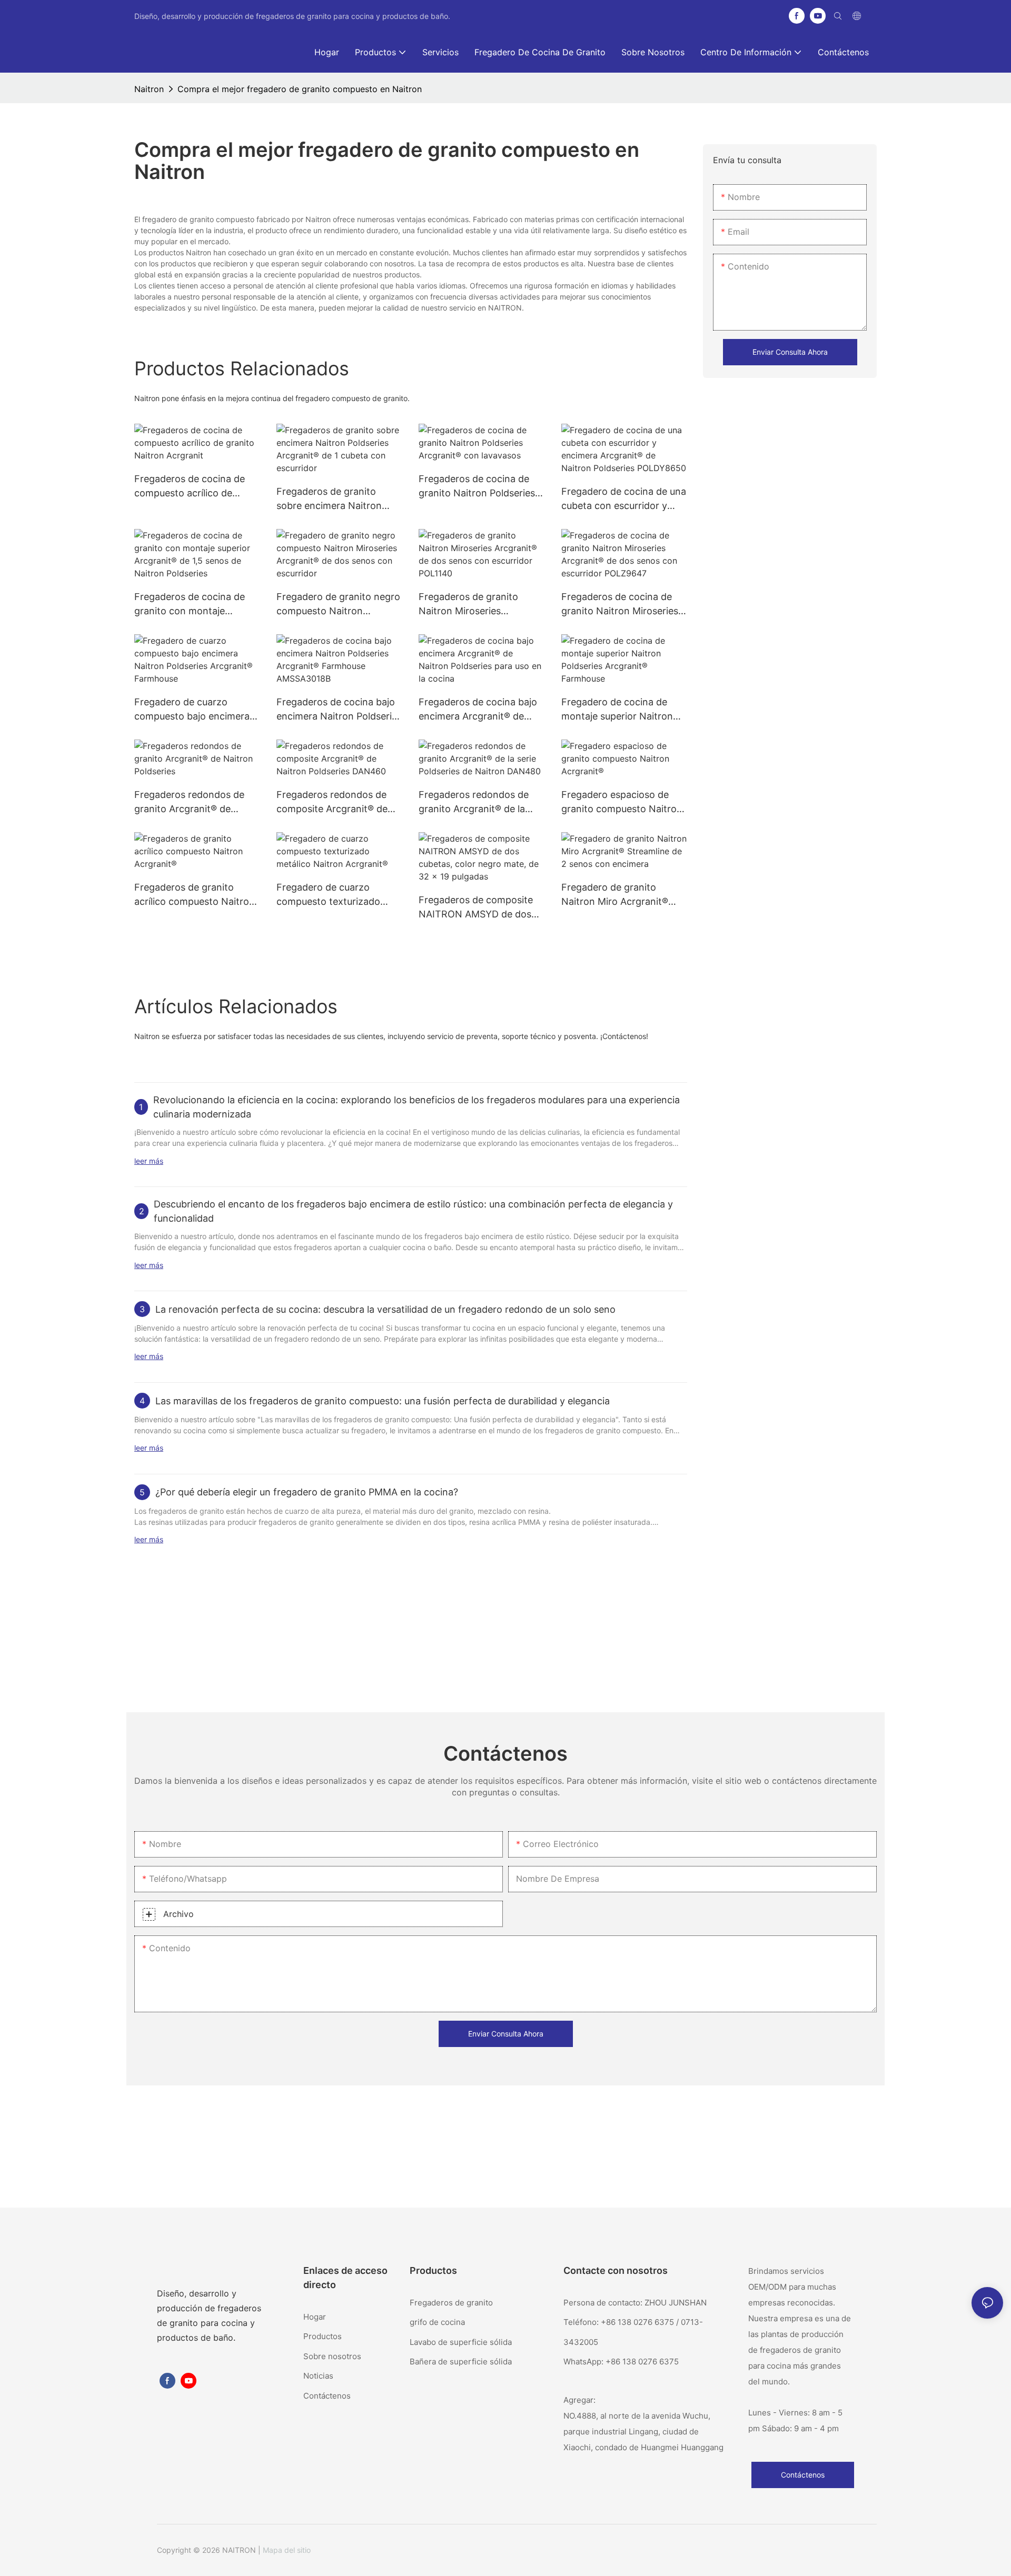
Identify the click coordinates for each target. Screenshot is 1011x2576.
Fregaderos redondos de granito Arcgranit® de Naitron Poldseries (189, 802)
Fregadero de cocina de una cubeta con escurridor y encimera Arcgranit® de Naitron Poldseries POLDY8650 (624, 499)
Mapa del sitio (287, 2550)
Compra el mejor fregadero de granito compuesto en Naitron (300, 89)
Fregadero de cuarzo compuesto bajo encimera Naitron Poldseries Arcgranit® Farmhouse (192, 710)
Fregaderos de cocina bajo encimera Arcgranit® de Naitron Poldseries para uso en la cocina (480, 710)
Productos (323, 2336)
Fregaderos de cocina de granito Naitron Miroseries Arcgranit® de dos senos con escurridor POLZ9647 (620, 605)
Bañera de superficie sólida (461, 2362)
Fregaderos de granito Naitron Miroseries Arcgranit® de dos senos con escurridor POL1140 (473, 605)
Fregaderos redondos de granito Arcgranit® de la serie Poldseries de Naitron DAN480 (478, 802)
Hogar (315, 2317)
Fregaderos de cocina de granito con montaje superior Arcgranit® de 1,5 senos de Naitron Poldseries (196, 605)
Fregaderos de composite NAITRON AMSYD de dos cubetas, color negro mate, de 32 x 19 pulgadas (479, 908)
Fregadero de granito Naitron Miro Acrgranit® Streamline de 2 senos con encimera (620, 895)
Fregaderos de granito (451, 2303)
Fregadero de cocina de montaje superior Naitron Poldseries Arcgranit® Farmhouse (617, 710)
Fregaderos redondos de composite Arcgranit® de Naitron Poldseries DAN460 (338, 802)
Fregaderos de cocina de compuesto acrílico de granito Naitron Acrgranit (191, 487)
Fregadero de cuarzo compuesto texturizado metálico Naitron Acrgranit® (339, 895)
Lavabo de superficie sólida (461, 2342)
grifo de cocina (437, 2322)
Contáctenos (327, 2396)
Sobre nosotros (332, 2356)
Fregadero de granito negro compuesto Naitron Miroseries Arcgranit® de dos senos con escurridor (338, 605)
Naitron (149, 89)
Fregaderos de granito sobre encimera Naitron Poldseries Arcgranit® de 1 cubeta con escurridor (335, 499)
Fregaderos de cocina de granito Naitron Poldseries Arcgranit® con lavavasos (477, 487)
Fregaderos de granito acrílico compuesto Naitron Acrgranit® (195, 895)
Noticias (318, 2376)
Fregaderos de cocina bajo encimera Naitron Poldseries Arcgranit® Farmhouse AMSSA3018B (339, 710)
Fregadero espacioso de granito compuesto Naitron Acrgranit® (622, 802)
